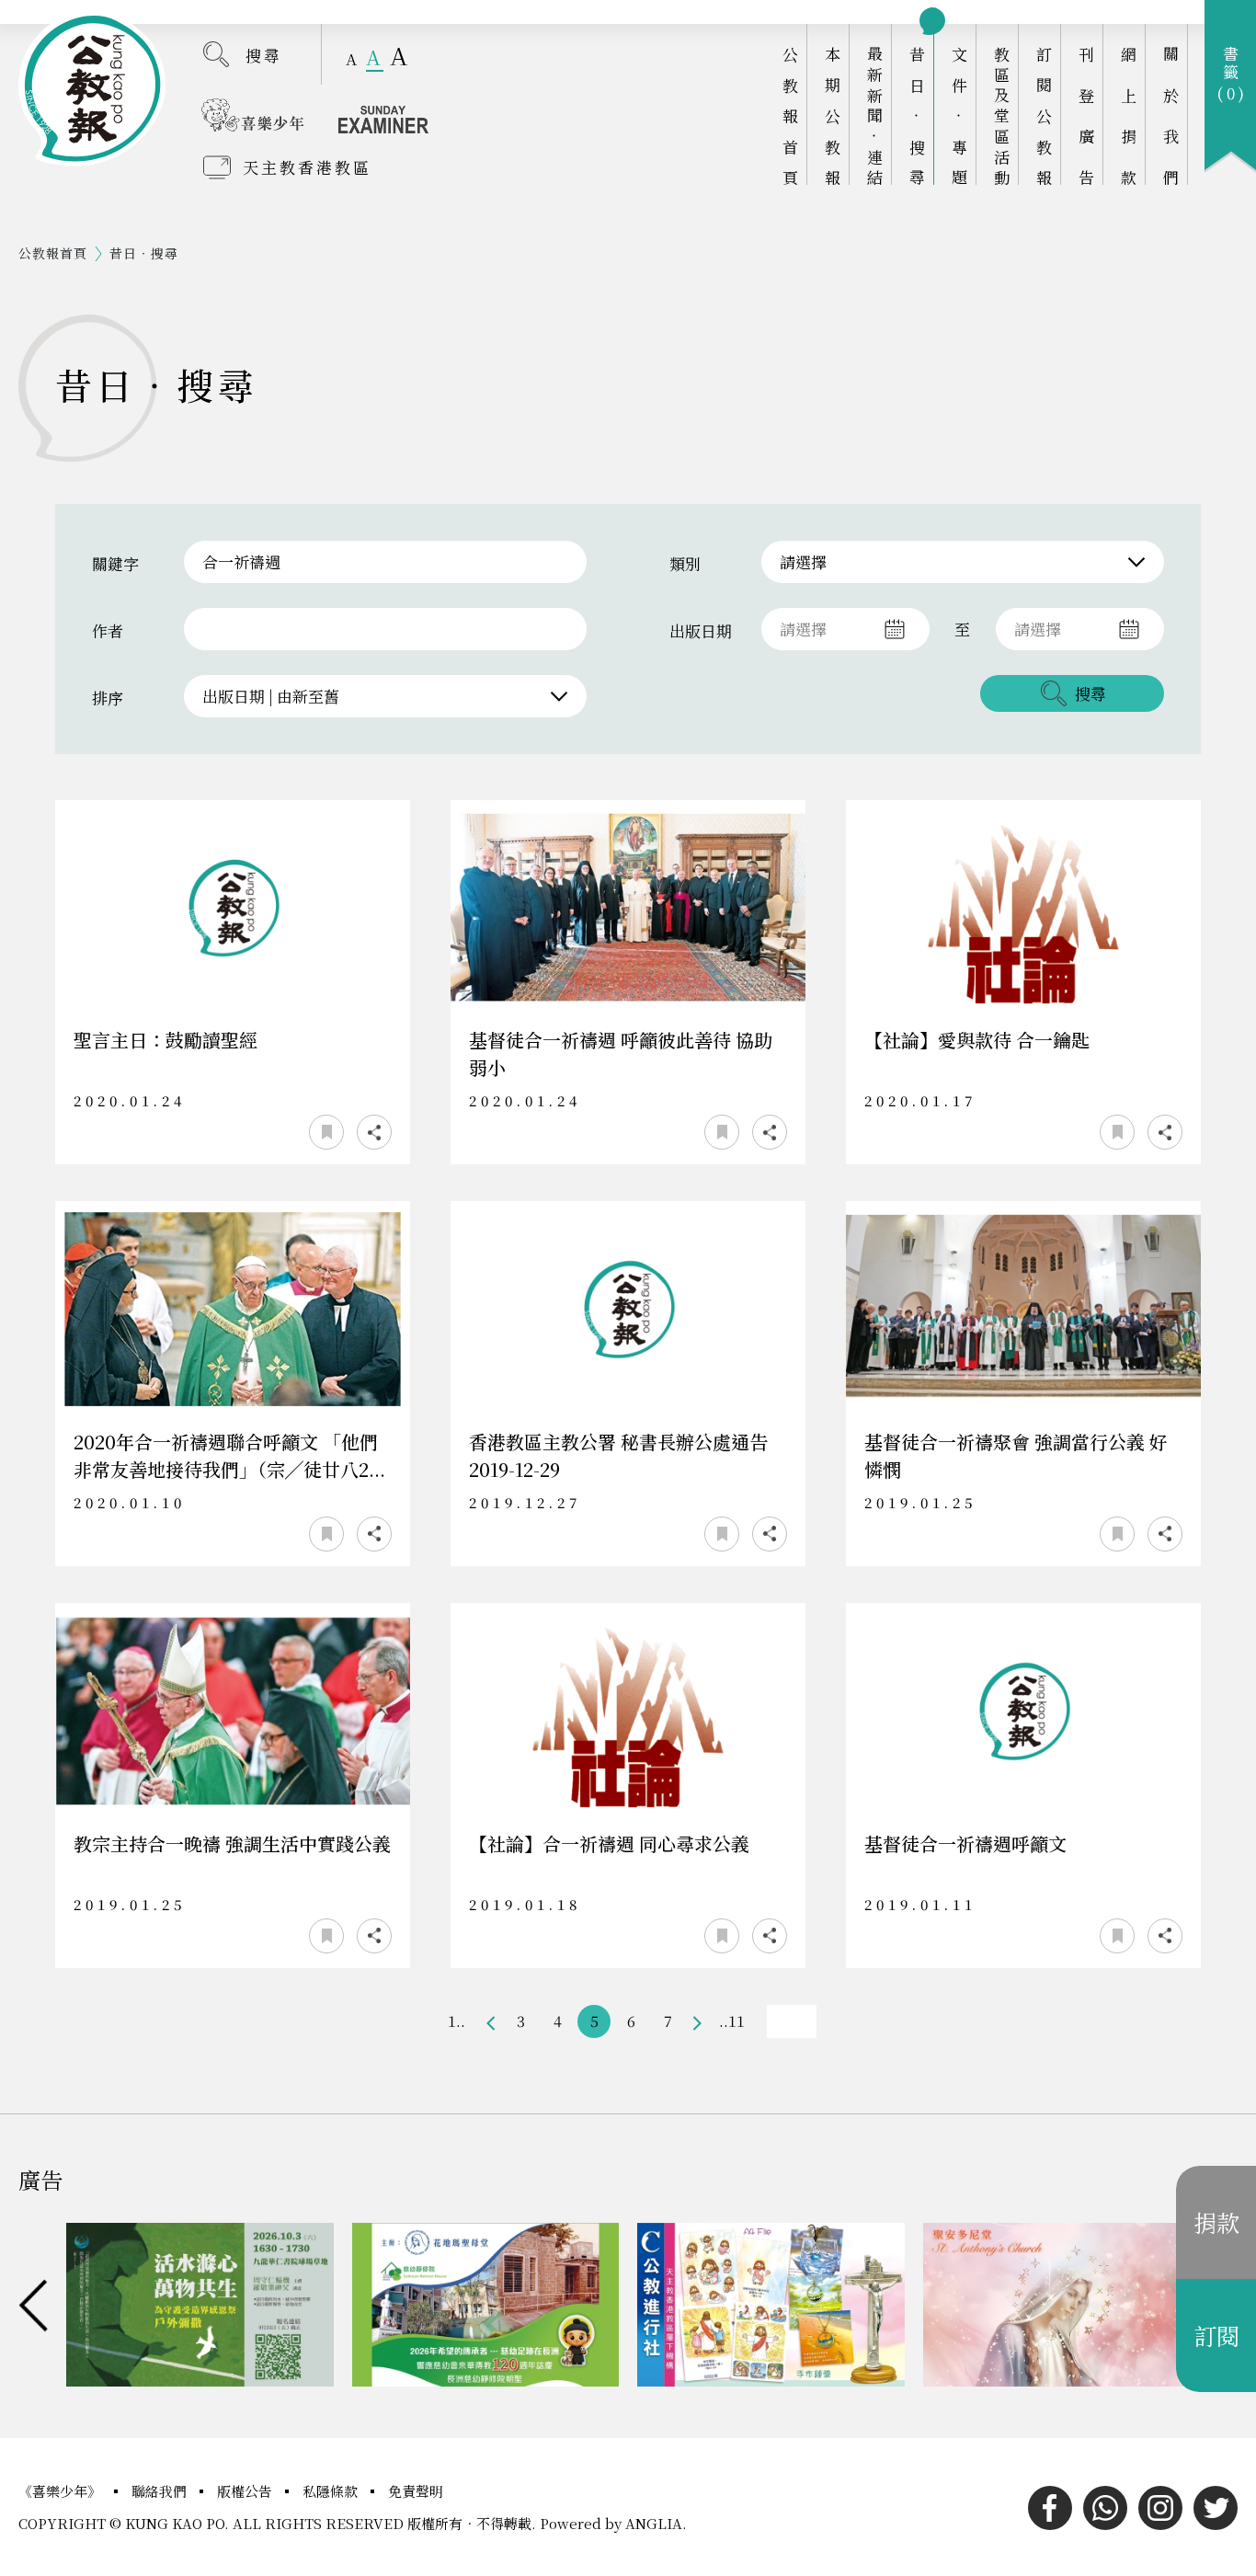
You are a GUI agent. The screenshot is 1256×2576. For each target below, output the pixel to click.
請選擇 (803, 561)
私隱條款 (332, 2491)
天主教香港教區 (307, 167)
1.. (457, 2021)
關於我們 (1171, 115)
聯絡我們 (161, 2491)
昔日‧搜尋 (917, 115)
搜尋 (264, 55)
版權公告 (246, 2491)
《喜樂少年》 (62, 2491)
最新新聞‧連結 (875, 115)
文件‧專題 (959, 115)
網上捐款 (1129, 115)
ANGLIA (654, 2523)
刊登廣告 (1086, 115)
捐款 (1216, 2222)
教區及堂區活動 (1002, 115)
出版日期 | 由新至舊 (271, 696)
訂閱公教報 (1044, 115)
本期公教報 (833, 115)
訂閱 (1216, 2335)
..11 (732, 2021)
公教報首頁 (790, 115)
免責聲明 (416, 2491)
